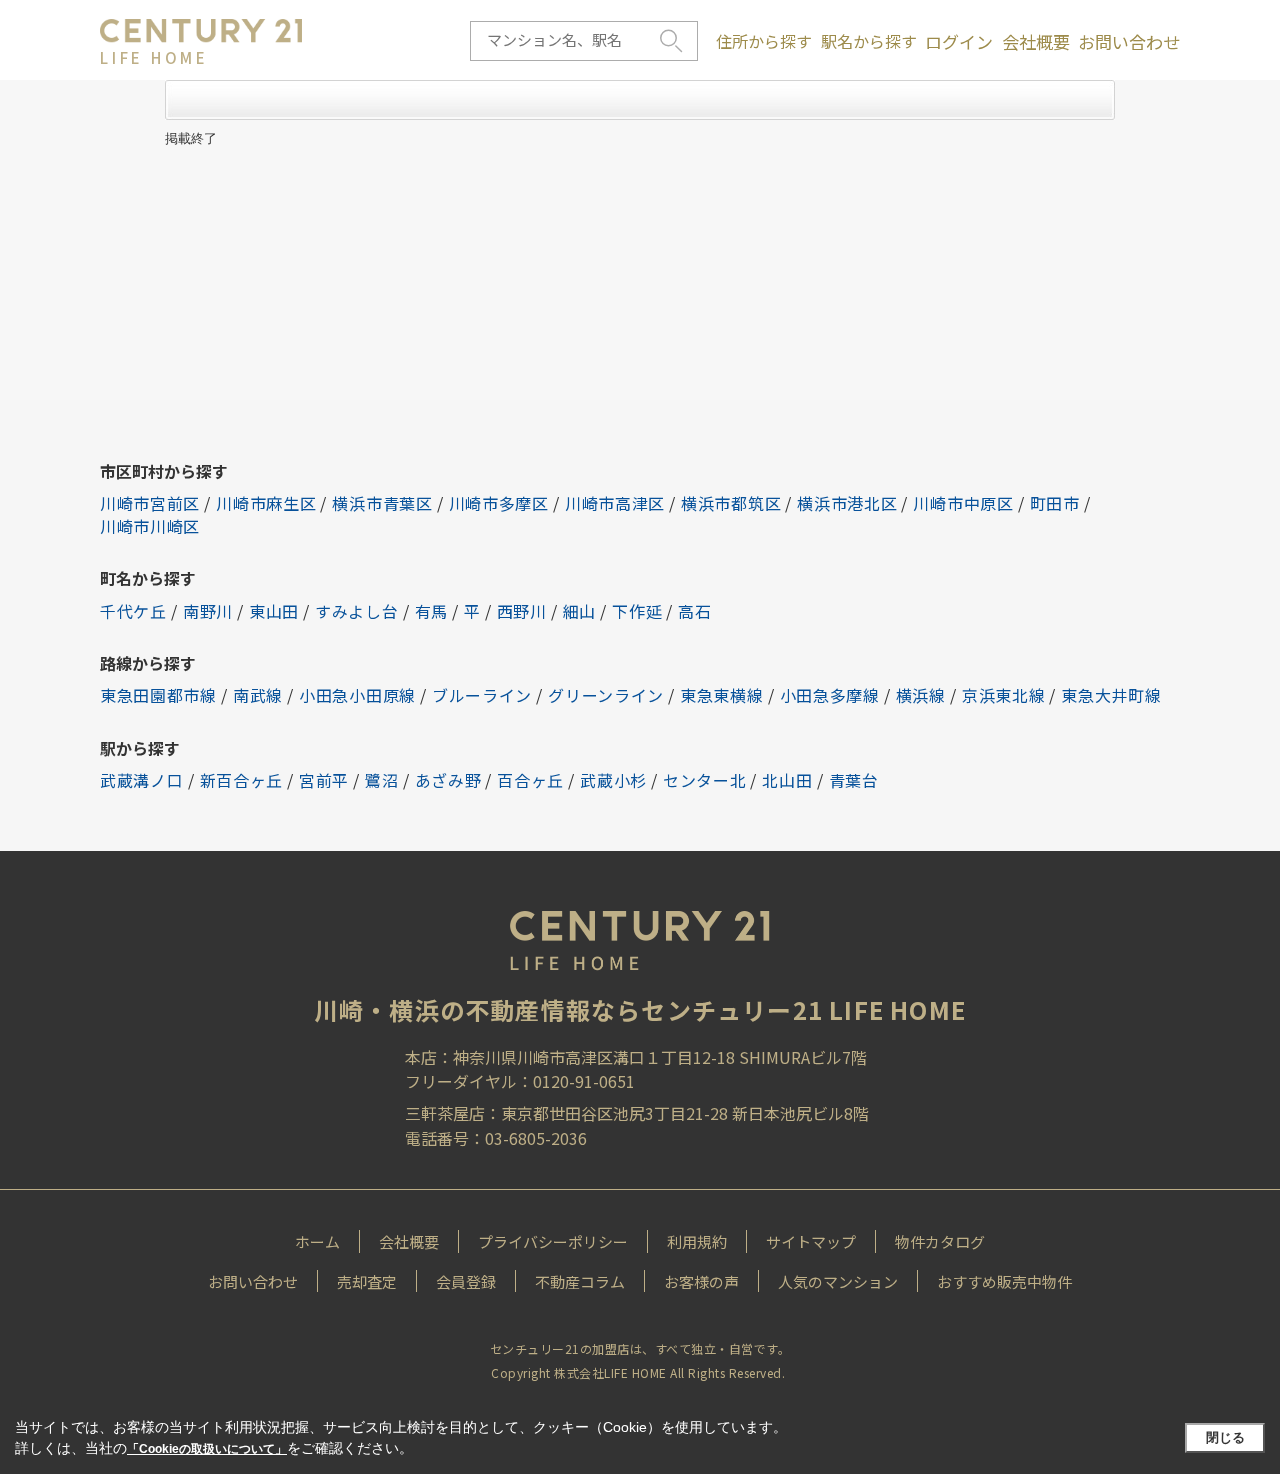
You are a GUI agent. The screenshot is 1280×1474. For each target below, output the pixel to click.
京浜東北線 (1004, 695)
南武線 (258, 695)
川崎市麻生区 (266, 503)
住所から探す (764, 41)
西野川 (522, 611)
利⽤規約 (697, 1241)
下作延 (637, 611)
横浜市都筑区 (731, 503)
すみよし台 (357, 611)
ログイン (959, 42)
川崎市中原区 (963, 503)
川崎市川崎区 (150, 526)
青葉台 (854, 780)
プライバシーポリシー (553, 1241)
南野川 (208, 611)
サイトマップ (811, 1241)
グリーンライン (606, 695)
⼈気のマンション (838, 1281)
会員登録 (466, 1281)
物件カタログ (940, 1241)
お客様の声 (701, 1281)
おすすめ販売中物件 (1004, 1281)
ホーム (317, 1241)
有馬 (431, 611)
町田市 (1055, 503)
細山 (579, 611)
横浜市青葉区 (382, 503)
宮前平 (324, 780)
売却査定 (367, 1281)
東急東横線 (722, 695)
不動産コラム (580, 1281)
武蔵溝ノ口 (142, 780)
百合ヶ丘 (530, 780)
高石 (694, 611)
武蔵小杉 (613, 780)
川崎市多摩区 (499, 503)
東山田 (274, 611)
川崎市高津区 (615, 503)
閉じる (1225, 1437)
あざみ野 (448, 780)
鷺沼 (381, 780)
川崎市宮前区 (150, 503)
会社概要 (1036, 42)
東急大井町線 (1111, 695)
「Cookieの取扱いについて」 (207, 1449)
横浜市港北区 (847, 503)
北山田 (787, 780)
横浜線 (921, 695)
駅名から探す (869, 41)
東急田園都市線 (158, 695)
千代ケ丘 (133, 611)
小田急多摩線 (830, 695)
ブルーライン (482, 695)
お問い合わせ (1129, 42)
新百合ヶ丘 (242, 780)
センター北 (705, 780)
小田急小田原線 (357, 695)
